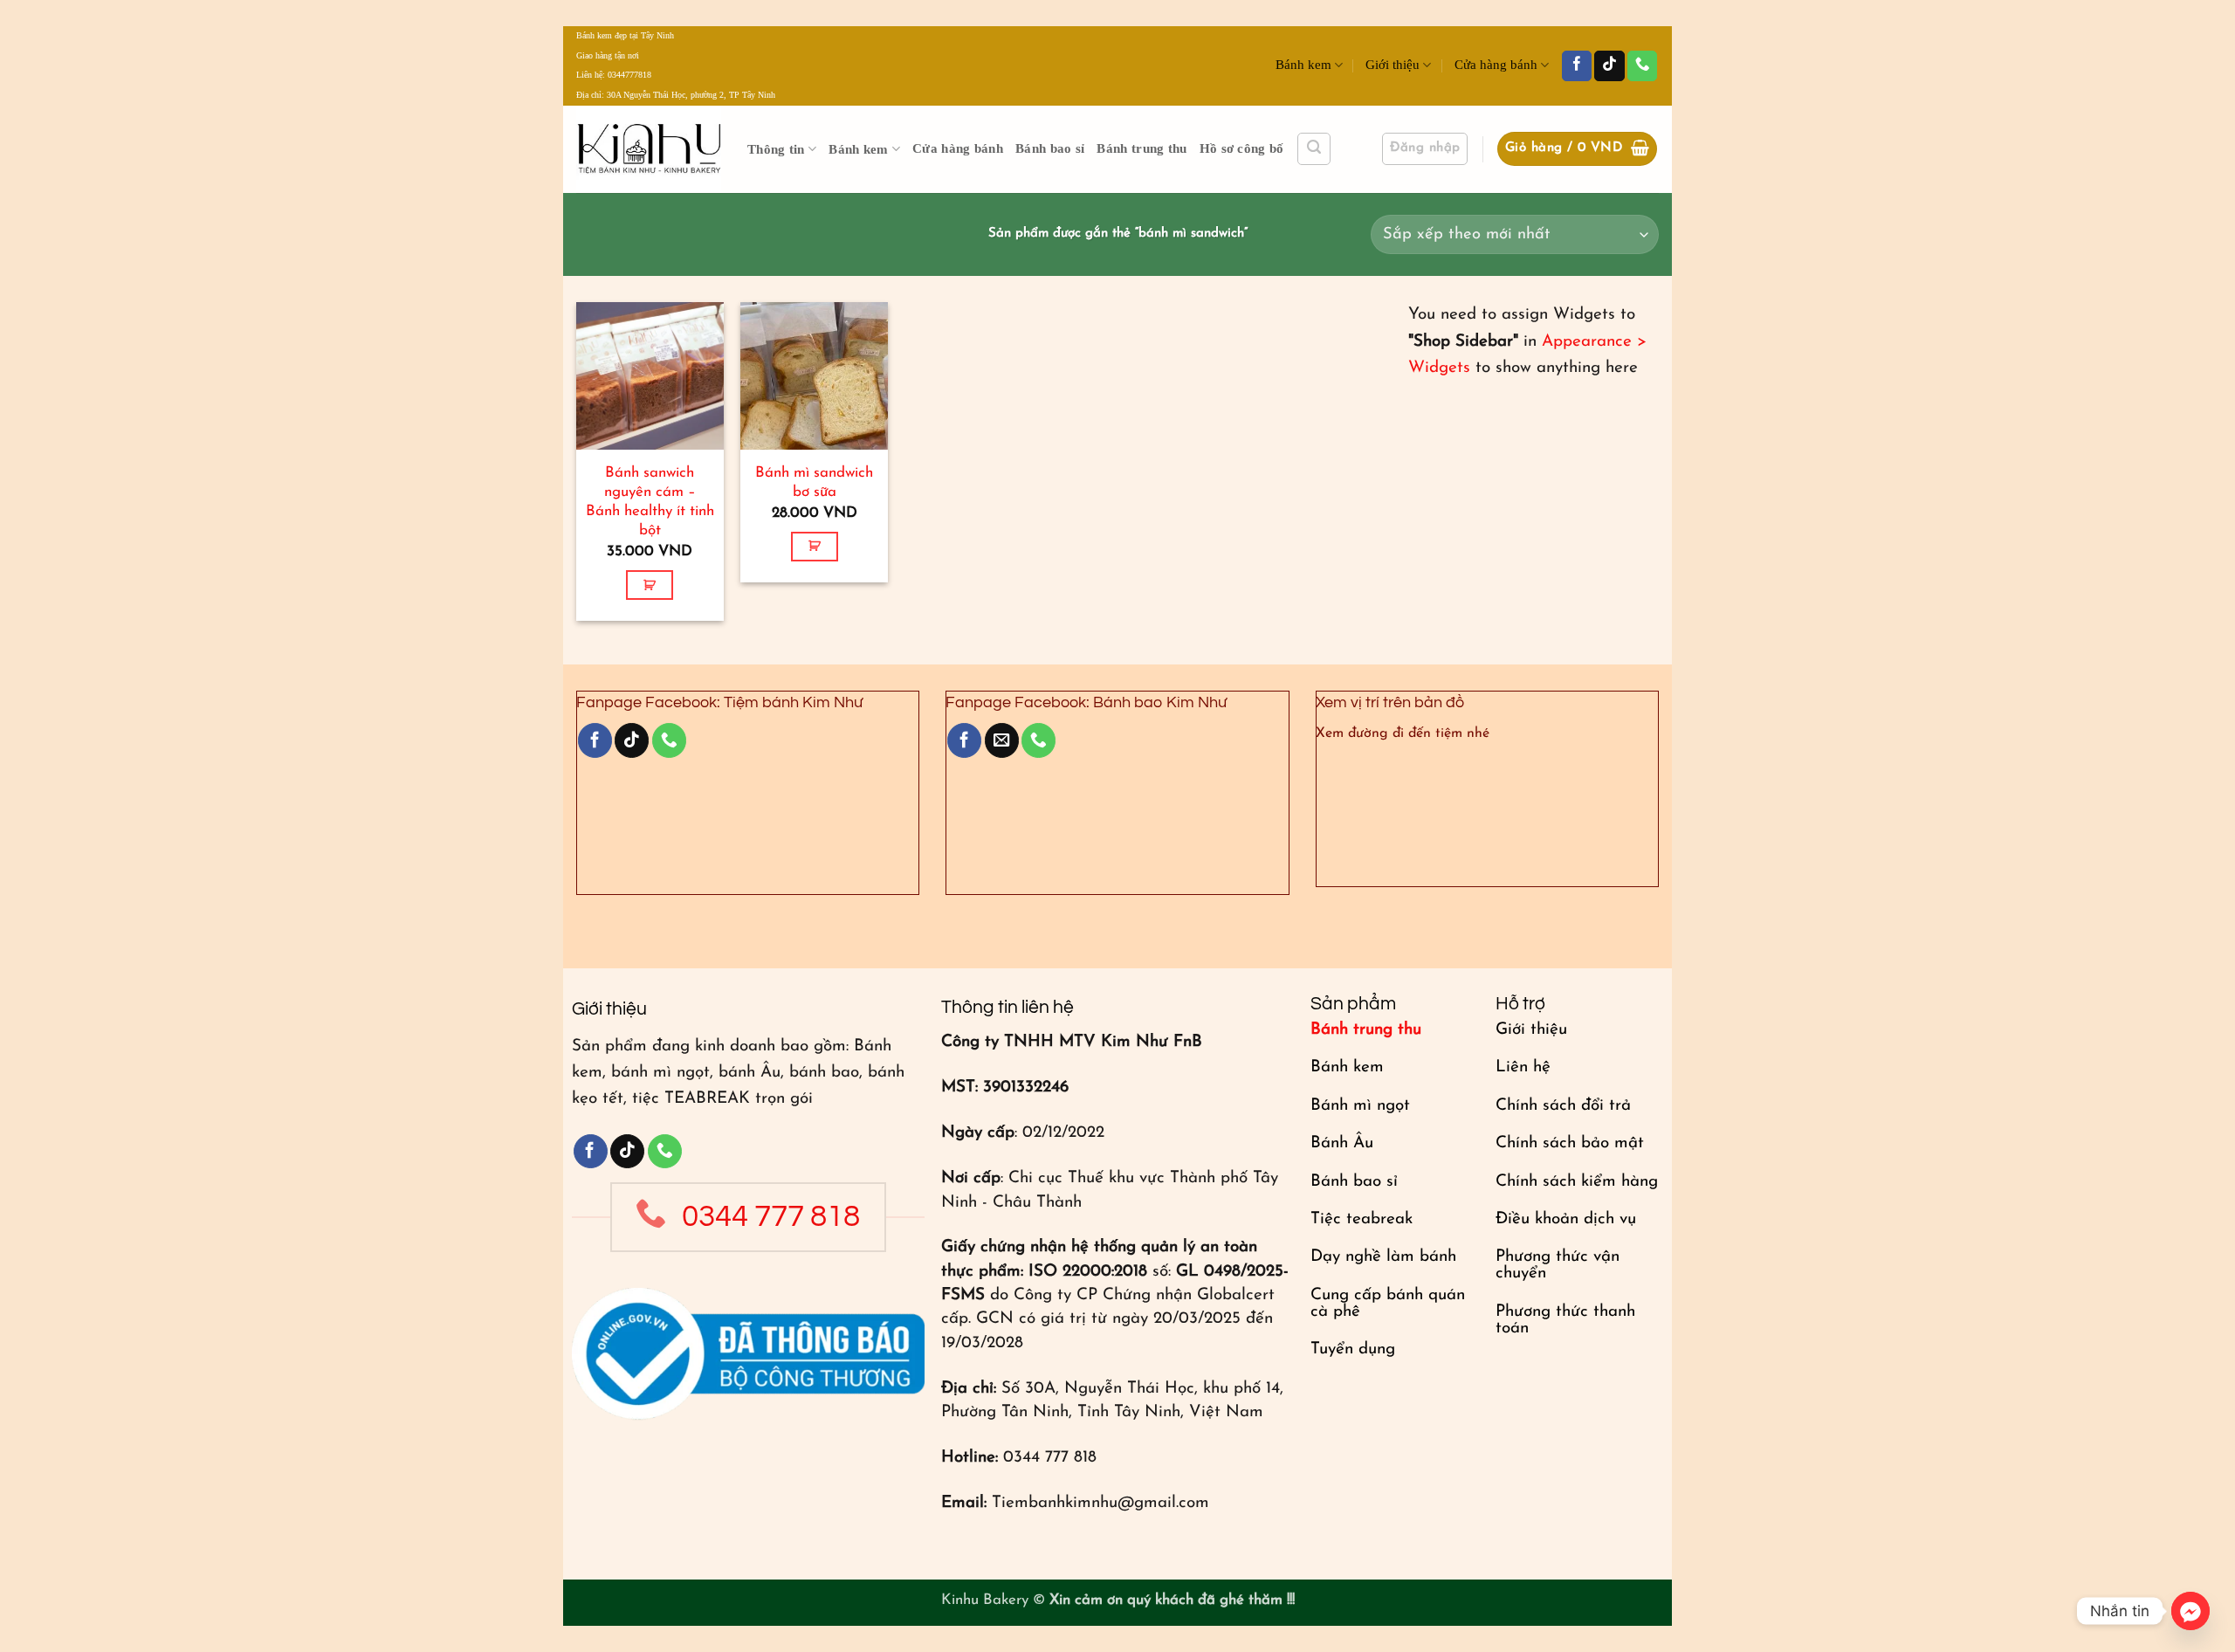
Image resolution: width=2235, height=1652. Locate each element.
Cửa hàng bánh (1496, 65)
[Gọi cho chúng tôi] (1642, 66)
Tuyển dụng (1353, 1349)
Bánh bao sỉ (1050, 148)
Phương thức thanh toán (1565, 1320)
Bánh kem (1303, 65)
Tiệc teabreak (1362, 1219)
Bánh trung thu (1142, 148)
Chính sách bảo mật (1570, 1143)
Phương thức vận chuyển (1558, 1265)
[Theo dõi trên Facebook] (1577, 66)
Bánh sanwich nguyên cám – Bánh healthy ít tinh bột (650, 502)
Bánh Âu (1342, 1143)
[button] (1314, 149)
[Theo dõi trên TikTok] (1609, 66)
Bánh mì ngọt (1360, 1106)
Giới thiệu (1393, 65)
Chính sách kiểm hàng (1577, 1182)
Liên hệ (1523, 1067)
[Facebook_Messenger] (2190, 1611)
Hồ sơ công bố (1242, 148)
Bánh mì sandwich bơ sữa (814, 482)
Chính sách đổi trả (1563, 1106)
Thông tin (776, 149)
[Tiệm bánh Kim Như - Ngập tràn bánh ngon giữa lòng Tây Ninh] (649, 149)
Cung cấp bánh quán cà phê (1388, 1304)
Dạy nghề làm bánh (1383, 1257)
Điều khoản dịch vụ (1566, 1219)
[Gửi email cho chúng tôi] (1002, 740)
